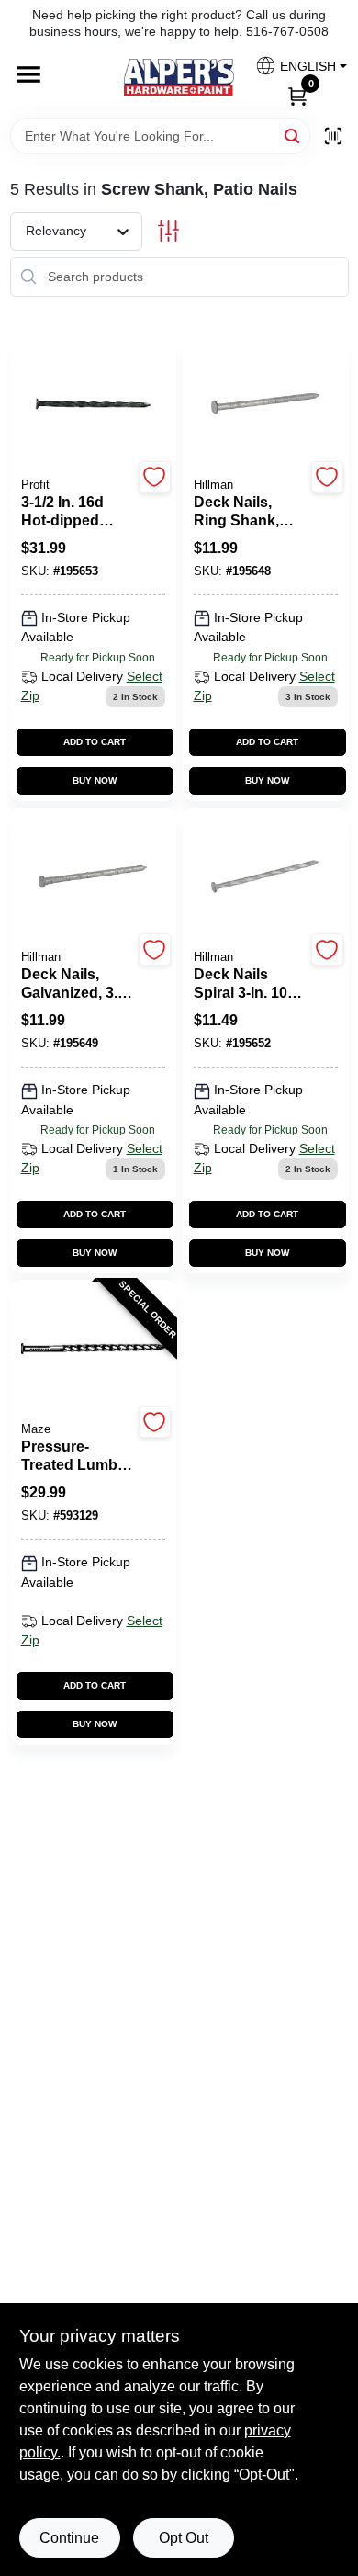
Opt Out (184, 2538)
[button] (294, 66)
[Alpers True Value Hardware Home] (179, 77)
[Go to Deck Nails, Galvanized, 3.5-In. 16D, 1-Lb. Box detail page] (93, 877)
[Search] (293, 135)
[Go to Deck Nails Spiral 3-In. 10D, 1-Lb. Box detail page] (265, 877)
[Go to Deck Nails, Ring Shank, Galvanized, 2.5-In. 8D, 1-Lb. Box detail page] (265, 405)
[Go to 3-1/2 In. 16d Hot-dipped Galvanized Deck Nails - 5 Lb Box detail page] (93, 405)
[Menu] (28, 75)
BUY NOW (95, 780)
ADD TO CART (95, 742)
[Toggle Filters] (168, 231)
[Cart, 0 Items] (297, 95)
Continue (69, 2538)
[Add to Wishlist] (155, 477)
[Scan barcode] (333, 136)
